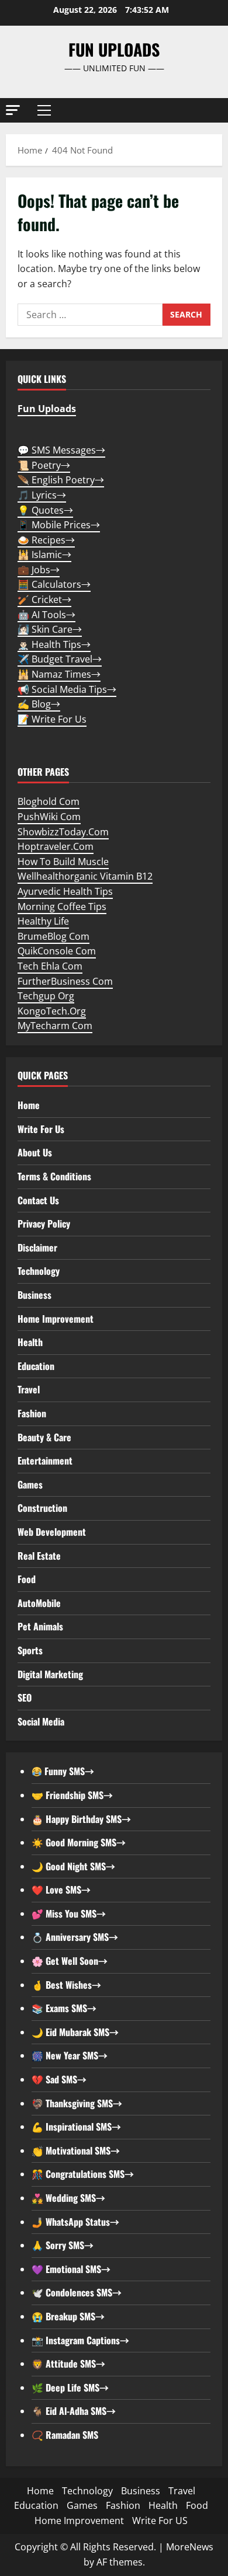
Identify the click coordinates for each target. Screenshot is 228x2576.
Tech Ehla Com (50, 966)
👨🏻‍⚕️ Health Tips (54, 644)
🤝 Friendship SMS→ (72, 1795)
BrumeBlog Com (53, 936)
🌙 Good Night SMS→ (73, 1866)
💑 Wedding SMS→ (68, 2198)
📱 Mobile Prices (59, 525)
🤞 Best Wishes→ (66, 1985)
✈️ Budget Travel (60, 659)
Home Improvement (56, 1319)
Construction (42, 1508)
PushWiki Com (49, 817)
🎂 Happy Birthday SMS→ (81, 1819)
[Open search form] (208, 111)
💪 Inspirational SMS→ (76, 2127)
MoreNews (190, 2547)
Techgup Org (46, 996)
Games (30, 1484)
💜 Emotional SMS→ (71, 2269)
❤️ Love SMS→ (61, 1890)
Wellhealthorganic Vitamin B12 (85, 876)
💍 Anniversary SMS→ (75, 1937)
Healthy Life (43, 921)
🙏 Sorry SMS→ (63, 2245)
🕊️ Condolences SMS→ (77, 2292)
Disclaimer (37, 1247)
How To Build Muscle (63, 862)
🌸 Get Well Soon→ (70, 1961)
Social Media (41, 1721)
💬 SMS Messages (61, 450)
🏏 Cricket (44, 599)
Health (30, 1342)
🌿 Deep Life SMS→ (70, 2387)
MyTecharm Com (55, 1026)
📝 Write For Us (52, 719)
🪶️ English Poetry (61, 480)
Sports (30, 1650)
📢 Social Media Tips (67, 689)
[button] (13, 110)
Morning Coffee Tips (62, 907)
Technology (39, 1271)
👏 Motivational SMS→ (76, 2150)
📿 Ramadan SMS (65, 2435)
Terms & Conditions (54, 1176)
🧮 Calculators (54, 584)
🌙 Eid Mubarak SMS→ (75, 2032)
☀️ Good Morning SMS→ (79, 1842)
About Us (35, 1152)
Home (29, 1105)
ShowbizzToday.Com (63, 832)
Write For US (160, 2521)
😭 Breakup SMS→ (68, 2316)
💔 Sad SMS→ (59, 2079)
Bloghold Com (49, 801)
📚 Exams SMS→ (64, 2008)
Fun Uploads (114, 49)
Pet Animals (40, 1626)
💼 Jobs (39, 570)
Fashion (32, 1413)
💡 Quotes (45, 510)
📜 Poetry (44, 465)
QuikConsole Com (57, 951)
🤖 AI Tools (46, 615)
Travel (29, 1389)
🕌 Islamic (44, 555)
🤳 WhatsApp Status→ (75, 2222)
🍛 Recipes (46, 540)
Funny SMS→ (68, 1771)
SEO (25, 1697)
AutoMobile (39, 1603)
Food (27, 1579)
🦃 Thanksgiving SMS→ (77, 2103)
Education (36, 1366)
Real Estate (39, 1556)
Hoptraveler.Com (56, 846)
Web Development (52, 1532)
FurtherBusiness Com (65, 981)
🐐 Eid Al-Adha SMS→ (74, 2411)
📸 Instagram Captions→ (80, 2340)
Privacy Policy (44, 1223)
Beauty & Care (44, 1437)
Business (34, 1295)
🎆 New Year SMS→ (70, 2055)
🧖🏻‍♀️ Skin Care (50, 629)
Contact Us (38, 1200)
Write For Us (41, 1129)
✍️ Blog (39, 704)
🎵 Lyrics (42, 495)
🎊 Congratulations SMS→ (83, 2174)
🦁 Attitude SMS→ (68, 2364)
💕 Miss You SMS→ (69, 1913)
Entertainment (45, 1460)
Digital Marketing (50, 1674)
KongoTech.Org (52, 1011)
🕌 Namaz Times (59, 674)
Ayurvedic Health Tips (65, 891)
